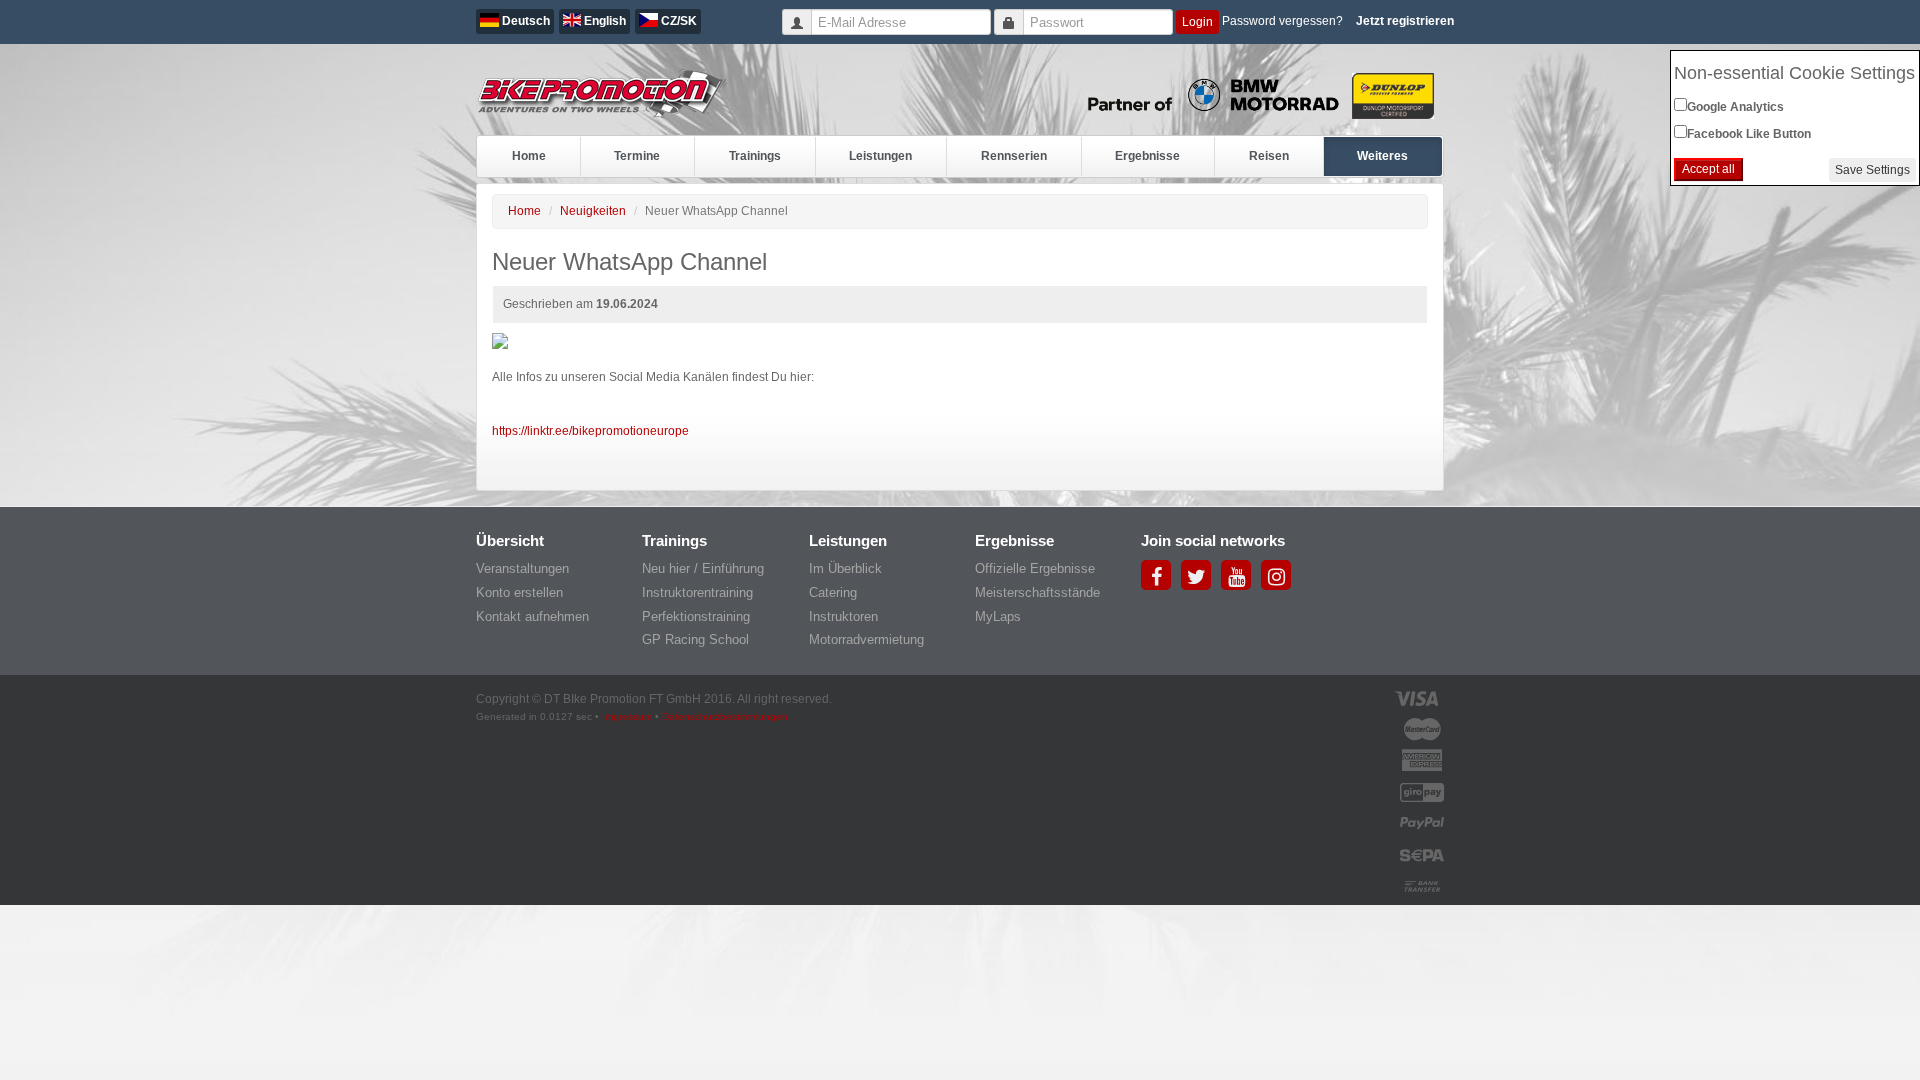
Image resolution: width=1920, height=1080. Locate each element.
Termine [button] (637, 156)
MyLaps (998, 616)
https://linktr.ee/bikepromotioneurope (590, 431)
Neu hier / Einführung (703, 568)
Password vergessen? (1282, 21)
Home (529, 156)
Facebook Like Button (1749, 134)
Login (1197, 22)
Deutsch (524, 21)
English (603, 21)
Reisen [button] (1269, 156)
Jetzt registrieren (1405, 21)
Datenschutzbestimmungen (725, 716)
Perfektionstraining (696, 616)
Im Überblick (845, 568)
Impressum (627, 716)
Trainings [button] (755, 156)
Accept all (1708, 169)
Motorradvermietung (866, 639)
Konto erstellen (519, 592)
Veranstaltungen (522, 568)
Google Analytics (1735, 107)
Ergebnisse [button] (1147, 156)
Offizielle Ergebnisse (1035, 568)
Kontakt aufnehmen (532, 616)
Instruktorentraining (697, 592)
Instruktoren (843, 616)
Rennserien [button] (1014, 156)
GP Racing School (695, 639)
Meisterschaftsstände (1037, 592)
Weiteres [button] (1382, 156)
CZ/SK (677, 21)
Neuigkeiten (593, 211)
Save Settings (1872, 170)
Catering (833, 592)
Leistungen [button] (880, 156)
